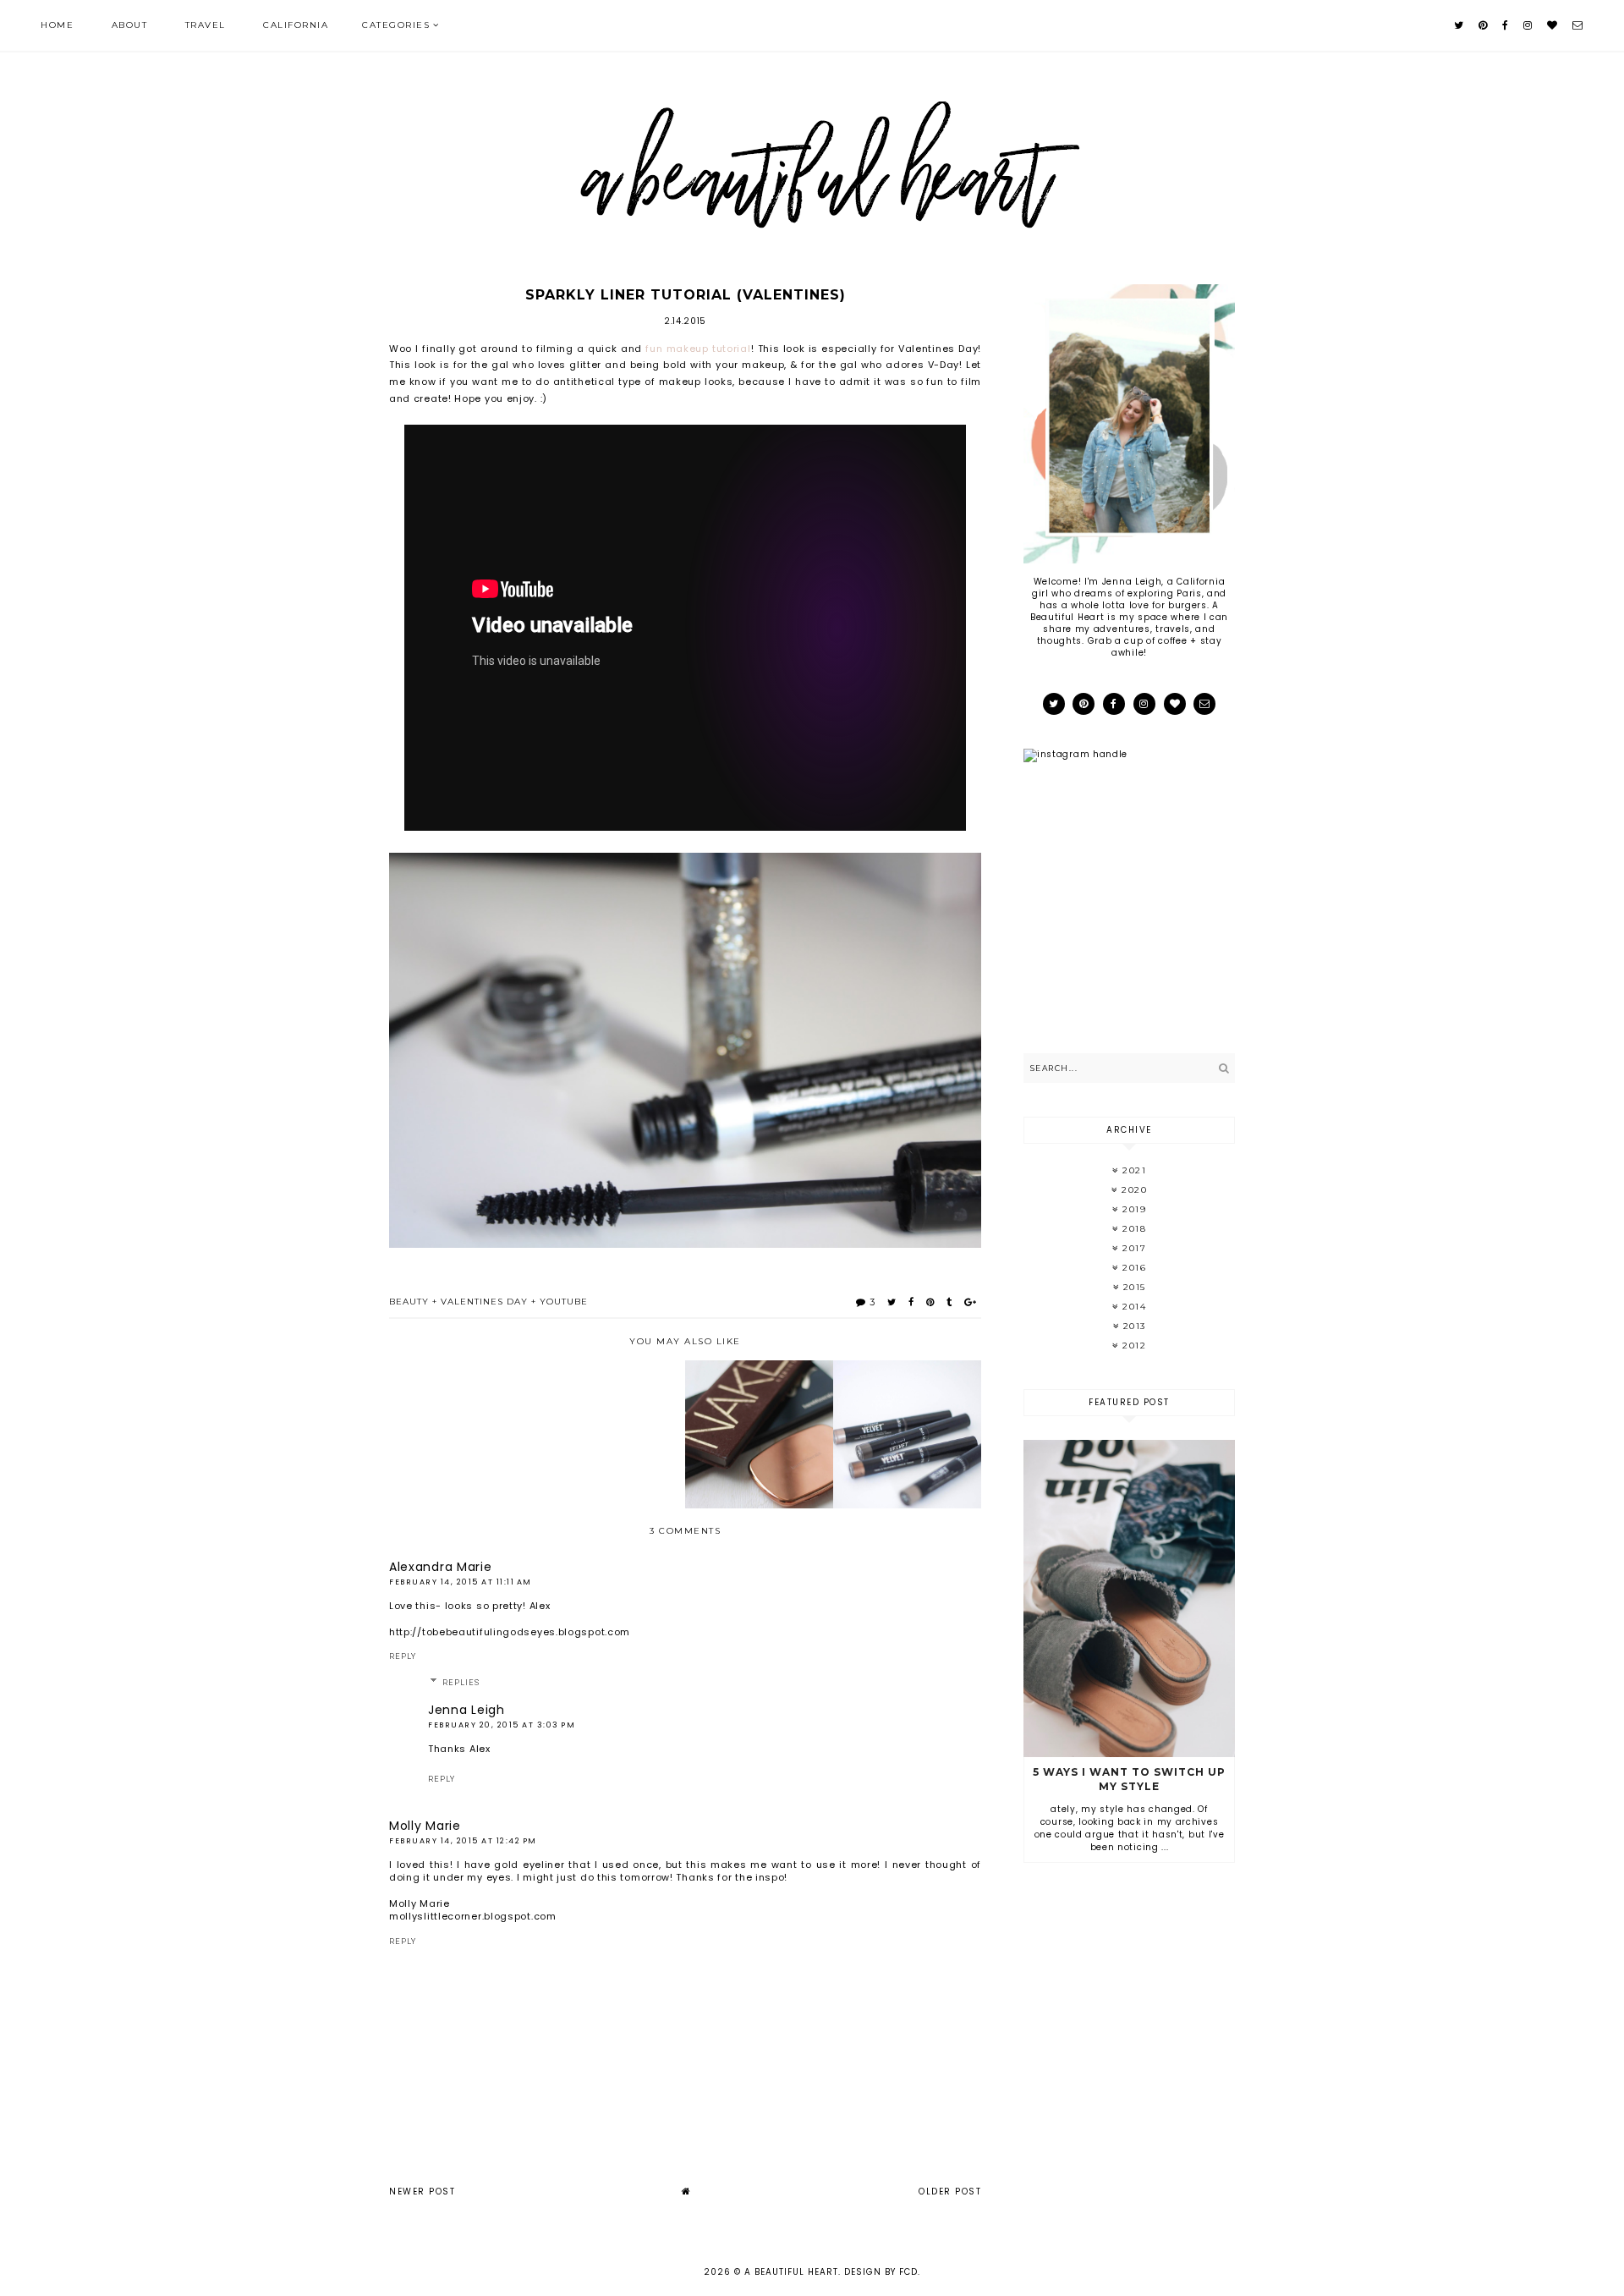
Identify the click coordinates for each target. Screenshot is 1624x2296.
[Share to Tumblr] (949, 1302)
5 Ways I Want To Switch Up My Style (1129, 1779)
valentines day (484, 1302)
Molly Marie (425, 1826)
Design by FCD (881, 2272)
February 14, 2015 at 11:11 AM (461, 1582)
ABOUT (130, 25)
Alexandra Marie (441, 1567)
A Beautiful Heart (791, 2272)
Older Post (950, 2192)
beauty (409, 1302)
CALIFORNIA (296, 25)
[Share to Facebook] (911, 1302)
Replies (461, 1683)
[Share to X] (892, 1302)
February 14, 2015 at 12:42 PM (463, 1841)
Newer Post (422, 2192)
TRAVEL (206, 25)
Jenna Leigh (466, 1710)
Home (57, 25)
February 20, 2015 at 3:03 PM (502, 1725)
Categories (396, 25)
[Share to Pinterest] (930, 1302)
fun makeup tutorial (698, 349)
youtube (564, 1302)
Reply (403, 1656)
